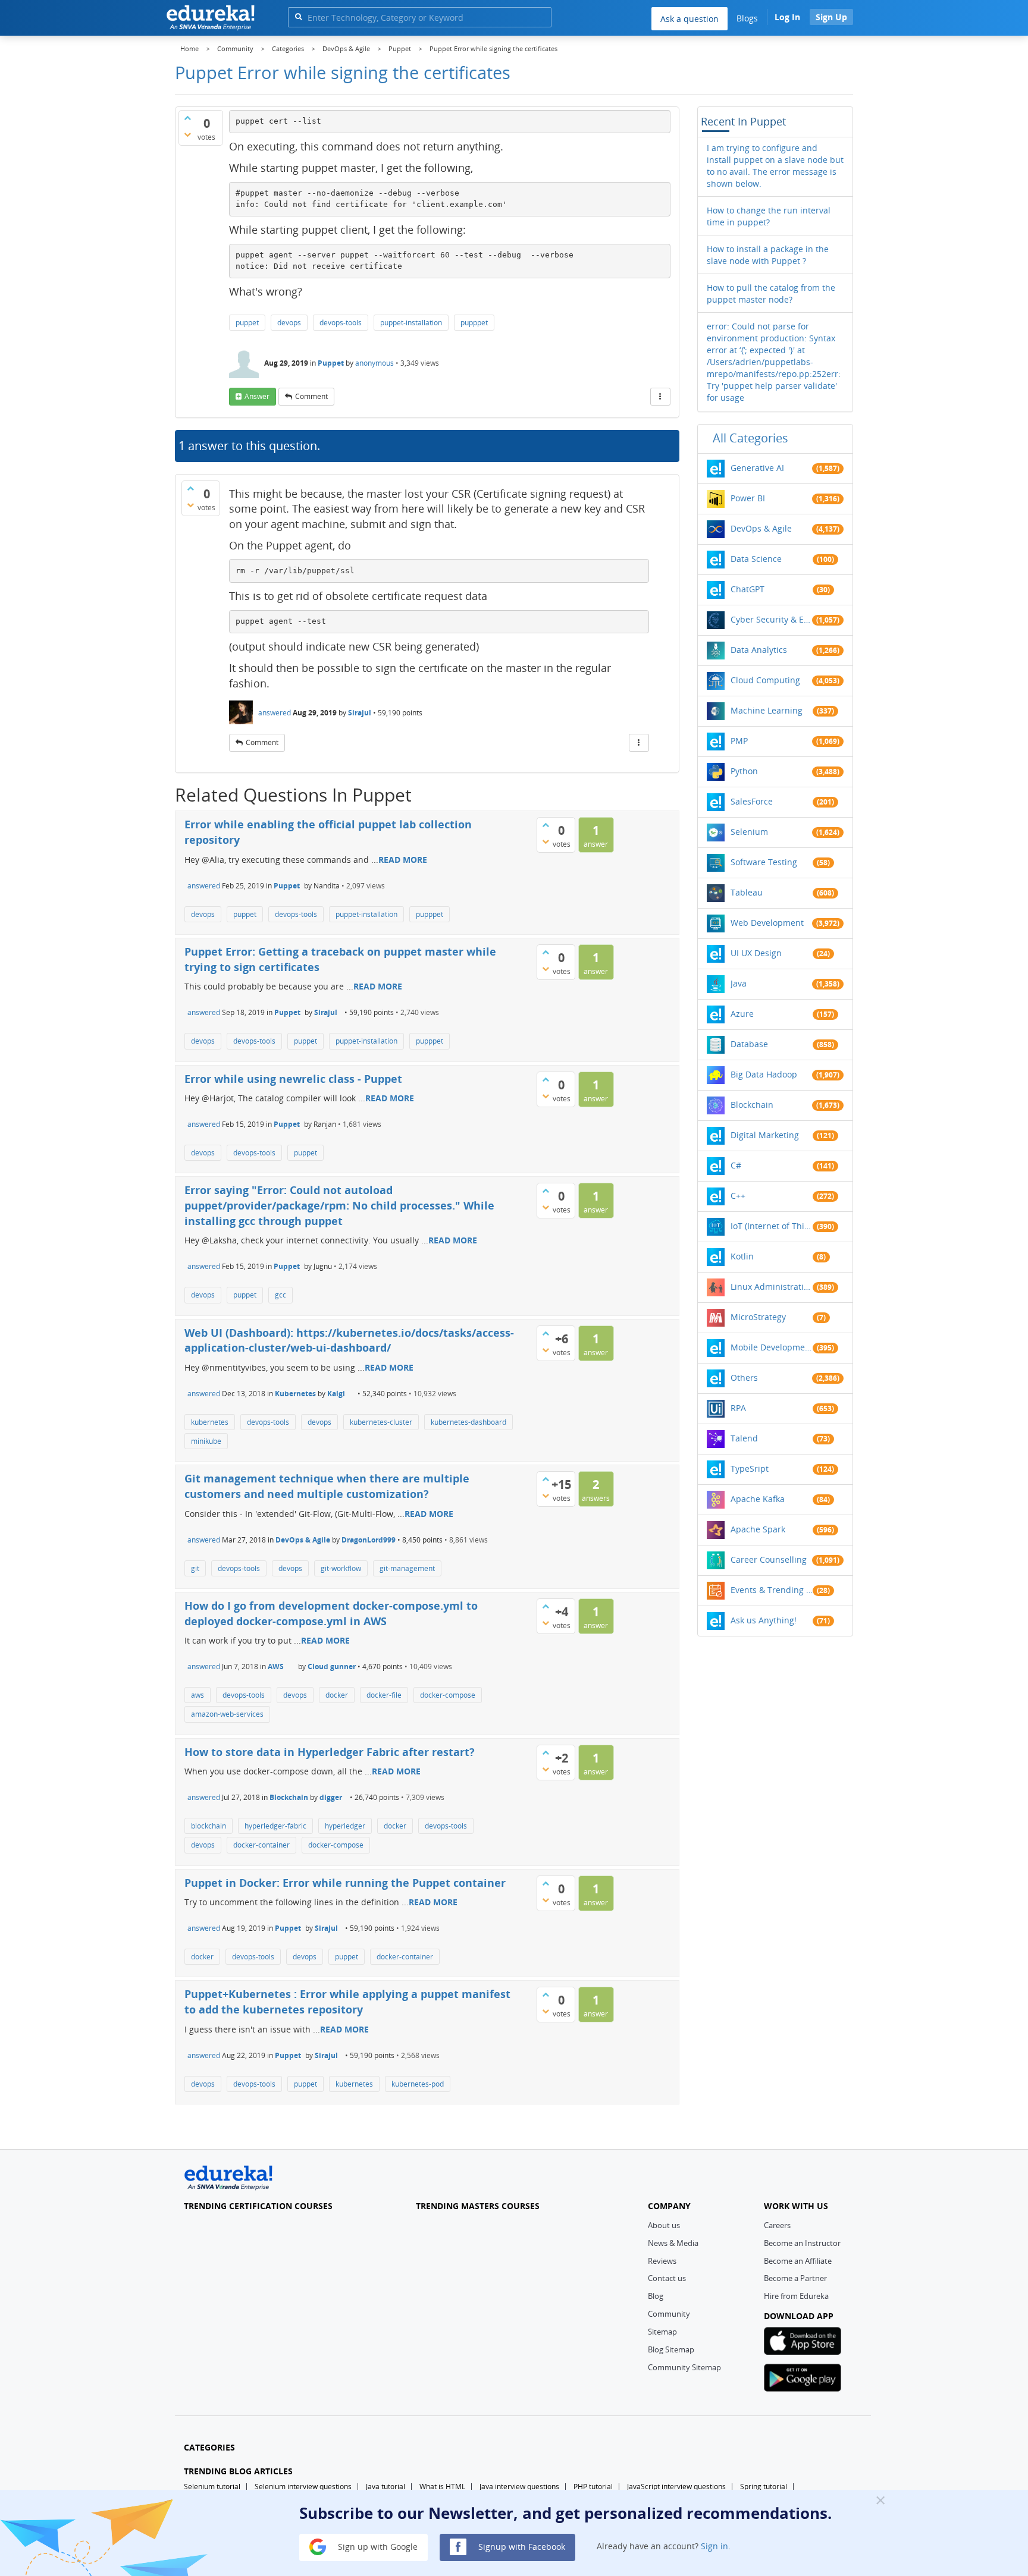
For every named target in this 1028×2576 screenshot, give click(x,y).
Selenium (749, 832)
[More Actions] (660, 397)
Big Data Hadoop (764, 1074)
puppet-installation (411, 323)
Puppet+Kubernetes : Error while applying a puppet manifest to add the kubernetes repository (347, 2002)
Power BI (748, 498)
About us (664, 2225)
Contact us (667, 2278)
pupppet (474, 323)
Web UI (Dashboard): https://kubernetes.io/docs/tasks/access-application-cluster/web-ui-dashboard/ (349, 1340)
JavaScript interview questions (676, 2487)
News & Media (673, 2243)
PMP (739, 741)
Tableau (747, 892)
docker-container (261, 1845)
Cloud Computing (765, 680)
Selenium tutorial (212, 2487)
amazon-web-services (227, 1714)
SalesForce (752, 801)
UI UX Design (756, 953)
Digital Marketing (765, 1135)
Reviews (662, 2261)
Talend (744, 1438)
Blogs (747, 18)
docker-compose (448, 1695)
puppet (247, 323)
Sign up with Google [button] (377, 2546)
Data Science (756, 559)
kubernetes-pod (418, 2084)
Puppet (331, 363)
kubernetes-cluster (381, 1422)
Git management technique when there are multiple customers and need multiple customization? (327, 1486)
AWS (276, 1666)
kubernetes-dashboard (468, 1422)
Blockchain (289, 1797)
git (195, 1568)
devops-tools (341, 323)
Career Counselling (769, 1559)
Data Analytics (759, 650)
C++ (738, 1196)
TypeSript (750, 1468)
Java (739, 983)
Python (744, 771)
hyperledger (345, 1826)
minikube (206, 1441)
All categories (750, 438)
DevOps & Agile (303, 1540)
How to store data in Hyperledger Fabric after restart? (330, 1752)
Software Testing (764, 862)
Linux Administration (772, 1287)
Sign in (714, 2546)
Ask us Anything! (764, 1620)
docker (337, 1695)
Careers (777, 2225)
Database (749, 1044)
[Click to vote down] (187, 134)
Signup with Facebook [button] (521, 2546)
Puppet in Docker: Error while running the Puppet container (345, 1883)
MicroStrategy (758, 1317)
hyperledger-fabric (275, 1826)
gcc (280, 1295)
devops (289, 323)
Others (744, 1377)
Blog (656, 2296)
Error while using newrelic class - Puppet (293, 1079)
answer (257, 396)
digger (331, 1797)
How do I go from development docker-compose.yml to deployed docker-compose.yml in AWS (331, 1613)
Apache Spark (758, 1529)
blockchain (209, 1826)
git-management (407, 1568)
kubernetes (210, 1422)
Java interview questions (519, 2487)
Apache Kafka (758, 1499)
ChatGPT (748, 589)
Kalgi (336, 1394)
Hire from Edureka (796, 2296)
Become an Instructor (802, 2243)
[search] (298, 16)
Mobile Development (772, 1347)
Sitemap (662, 2332)
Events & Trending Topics (772, 1590)
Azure (742, 1014)
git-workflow (341, 1568)
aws (198, 1695)
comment (311, 396)
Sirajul (360, 713)
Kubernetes (295, 1394)
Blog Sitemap (671, 2349)
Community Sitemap (684, 2367)
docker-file (384, 1695)
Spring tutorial (764, 2487)
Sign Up (831, 17)
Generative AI (757, 468)
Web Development (767, 923)
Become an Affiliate (798, 2261)
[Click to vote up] (187, 118)
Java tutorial (385, 2487)
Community (669, 2314)
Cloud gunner (332, 1666)
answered (275, 713)
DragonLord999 (369, 1540)
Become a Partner (795, 2278)
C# (736, 1165)
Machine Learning (767, 710)
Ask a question (689, 19)
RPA (738, 1408)
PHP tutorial (593, 2487)
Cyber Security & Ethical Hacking (772, 619)
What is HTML (442, 2487)
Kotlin (742, 1256)
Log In (787, 17)
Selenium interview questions (303, 2487)
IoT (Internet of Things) (772, 1226)
